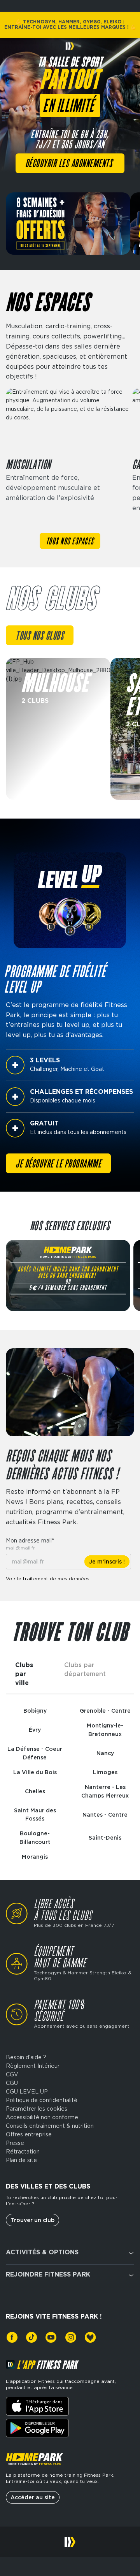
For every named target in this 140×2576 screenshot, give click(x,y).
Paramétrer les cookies (37, 2109)
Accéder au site (33, 2497)
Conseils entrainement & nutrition (50, 2126)
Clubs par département (85, 1669)
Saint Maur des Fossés (35, 1815)
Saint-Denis (105, 1838)
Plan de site (21, 2160)
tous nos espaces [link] (70, 542)
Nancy (105, 1753)
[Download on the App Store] (37, 2406)
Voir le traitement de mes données (48, 1579)
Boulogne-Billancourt (35, 1838)
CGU (12, 2083)
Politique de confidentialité (42, 2100)
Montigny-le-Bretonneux (105, 1730)
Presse (15, 2143)
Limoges (105, 1772)
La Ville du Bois (35, 1772)
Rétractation (23, 2152)
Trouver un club (32, 2220)
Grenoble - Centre (105, 1711)
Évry (35, 1730)
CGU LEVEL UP (27, 2092)
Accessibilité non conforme (42, 2117)
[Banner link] (68, 224)
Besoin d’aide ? (26, 2057)
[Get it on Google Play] (37, 2428)
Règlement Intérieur (33, 2066)
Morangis (35, 1857)
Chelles (35, 1791)
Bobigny (35, 1711)
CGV (12, 2074)
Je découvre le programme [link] (58, 1164)
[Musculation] (67, 456)
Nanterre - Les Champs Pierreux (105, 1791)
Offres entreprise (29, 2134)
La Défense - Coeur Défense (35, 1753)
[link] (12, 2337)
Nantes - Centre (105, 1815)
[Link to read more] (58, 729)
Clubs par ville (24, 1674)
